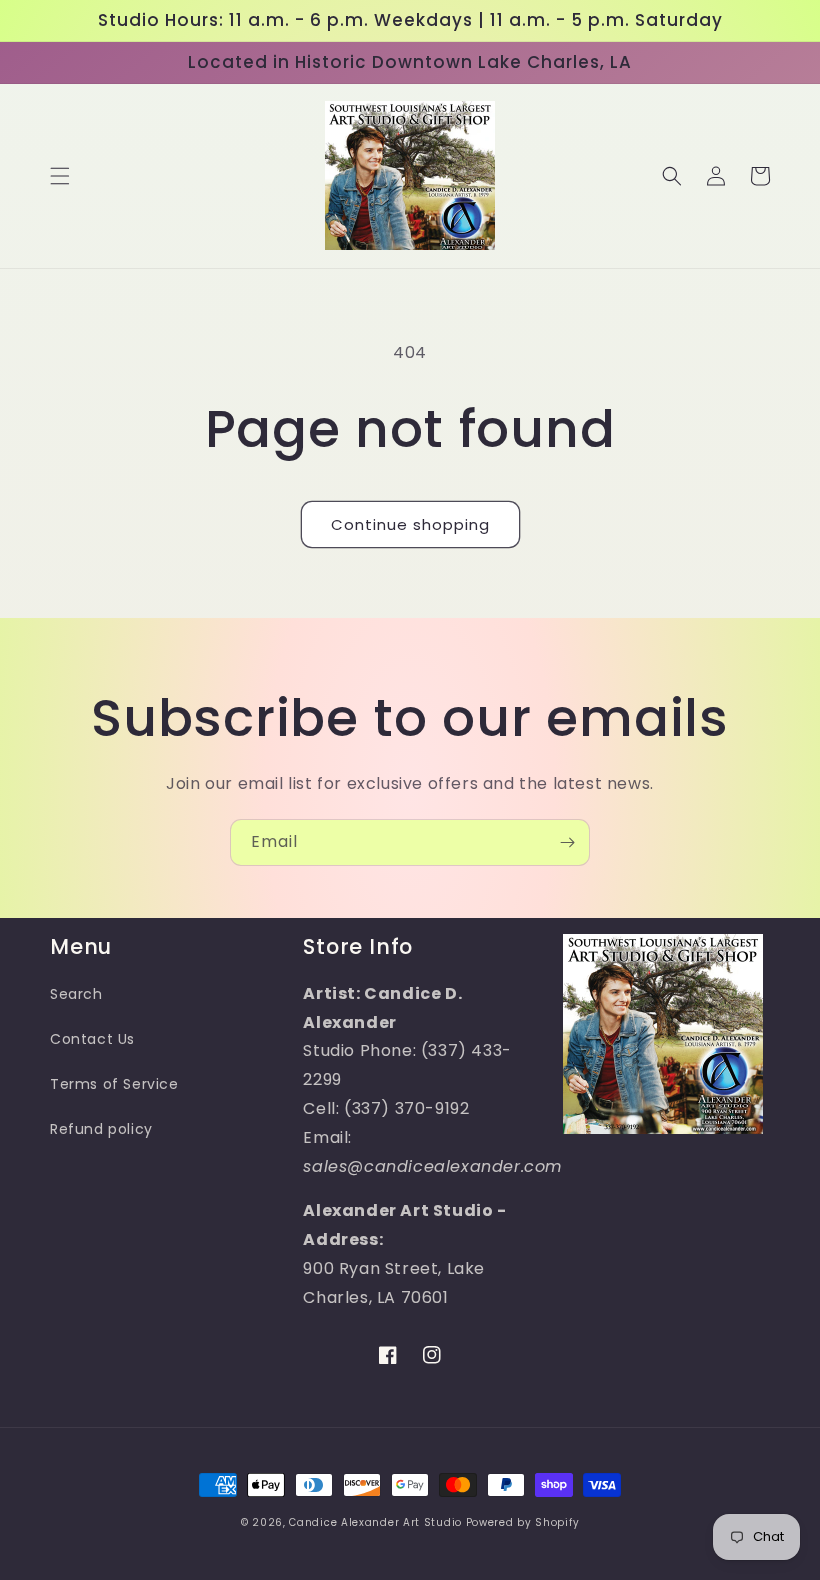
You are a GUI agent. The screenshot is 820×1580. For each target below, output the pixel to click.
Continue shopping (410, 524)
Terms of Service (114, 1084)
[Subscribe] (567, 842)
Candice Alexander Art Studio (375, 1522)
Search (76, 994)
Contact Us (92, 1039)
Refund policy (101, 1129)
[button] (60, 176)
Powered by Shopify (523, 1522)
